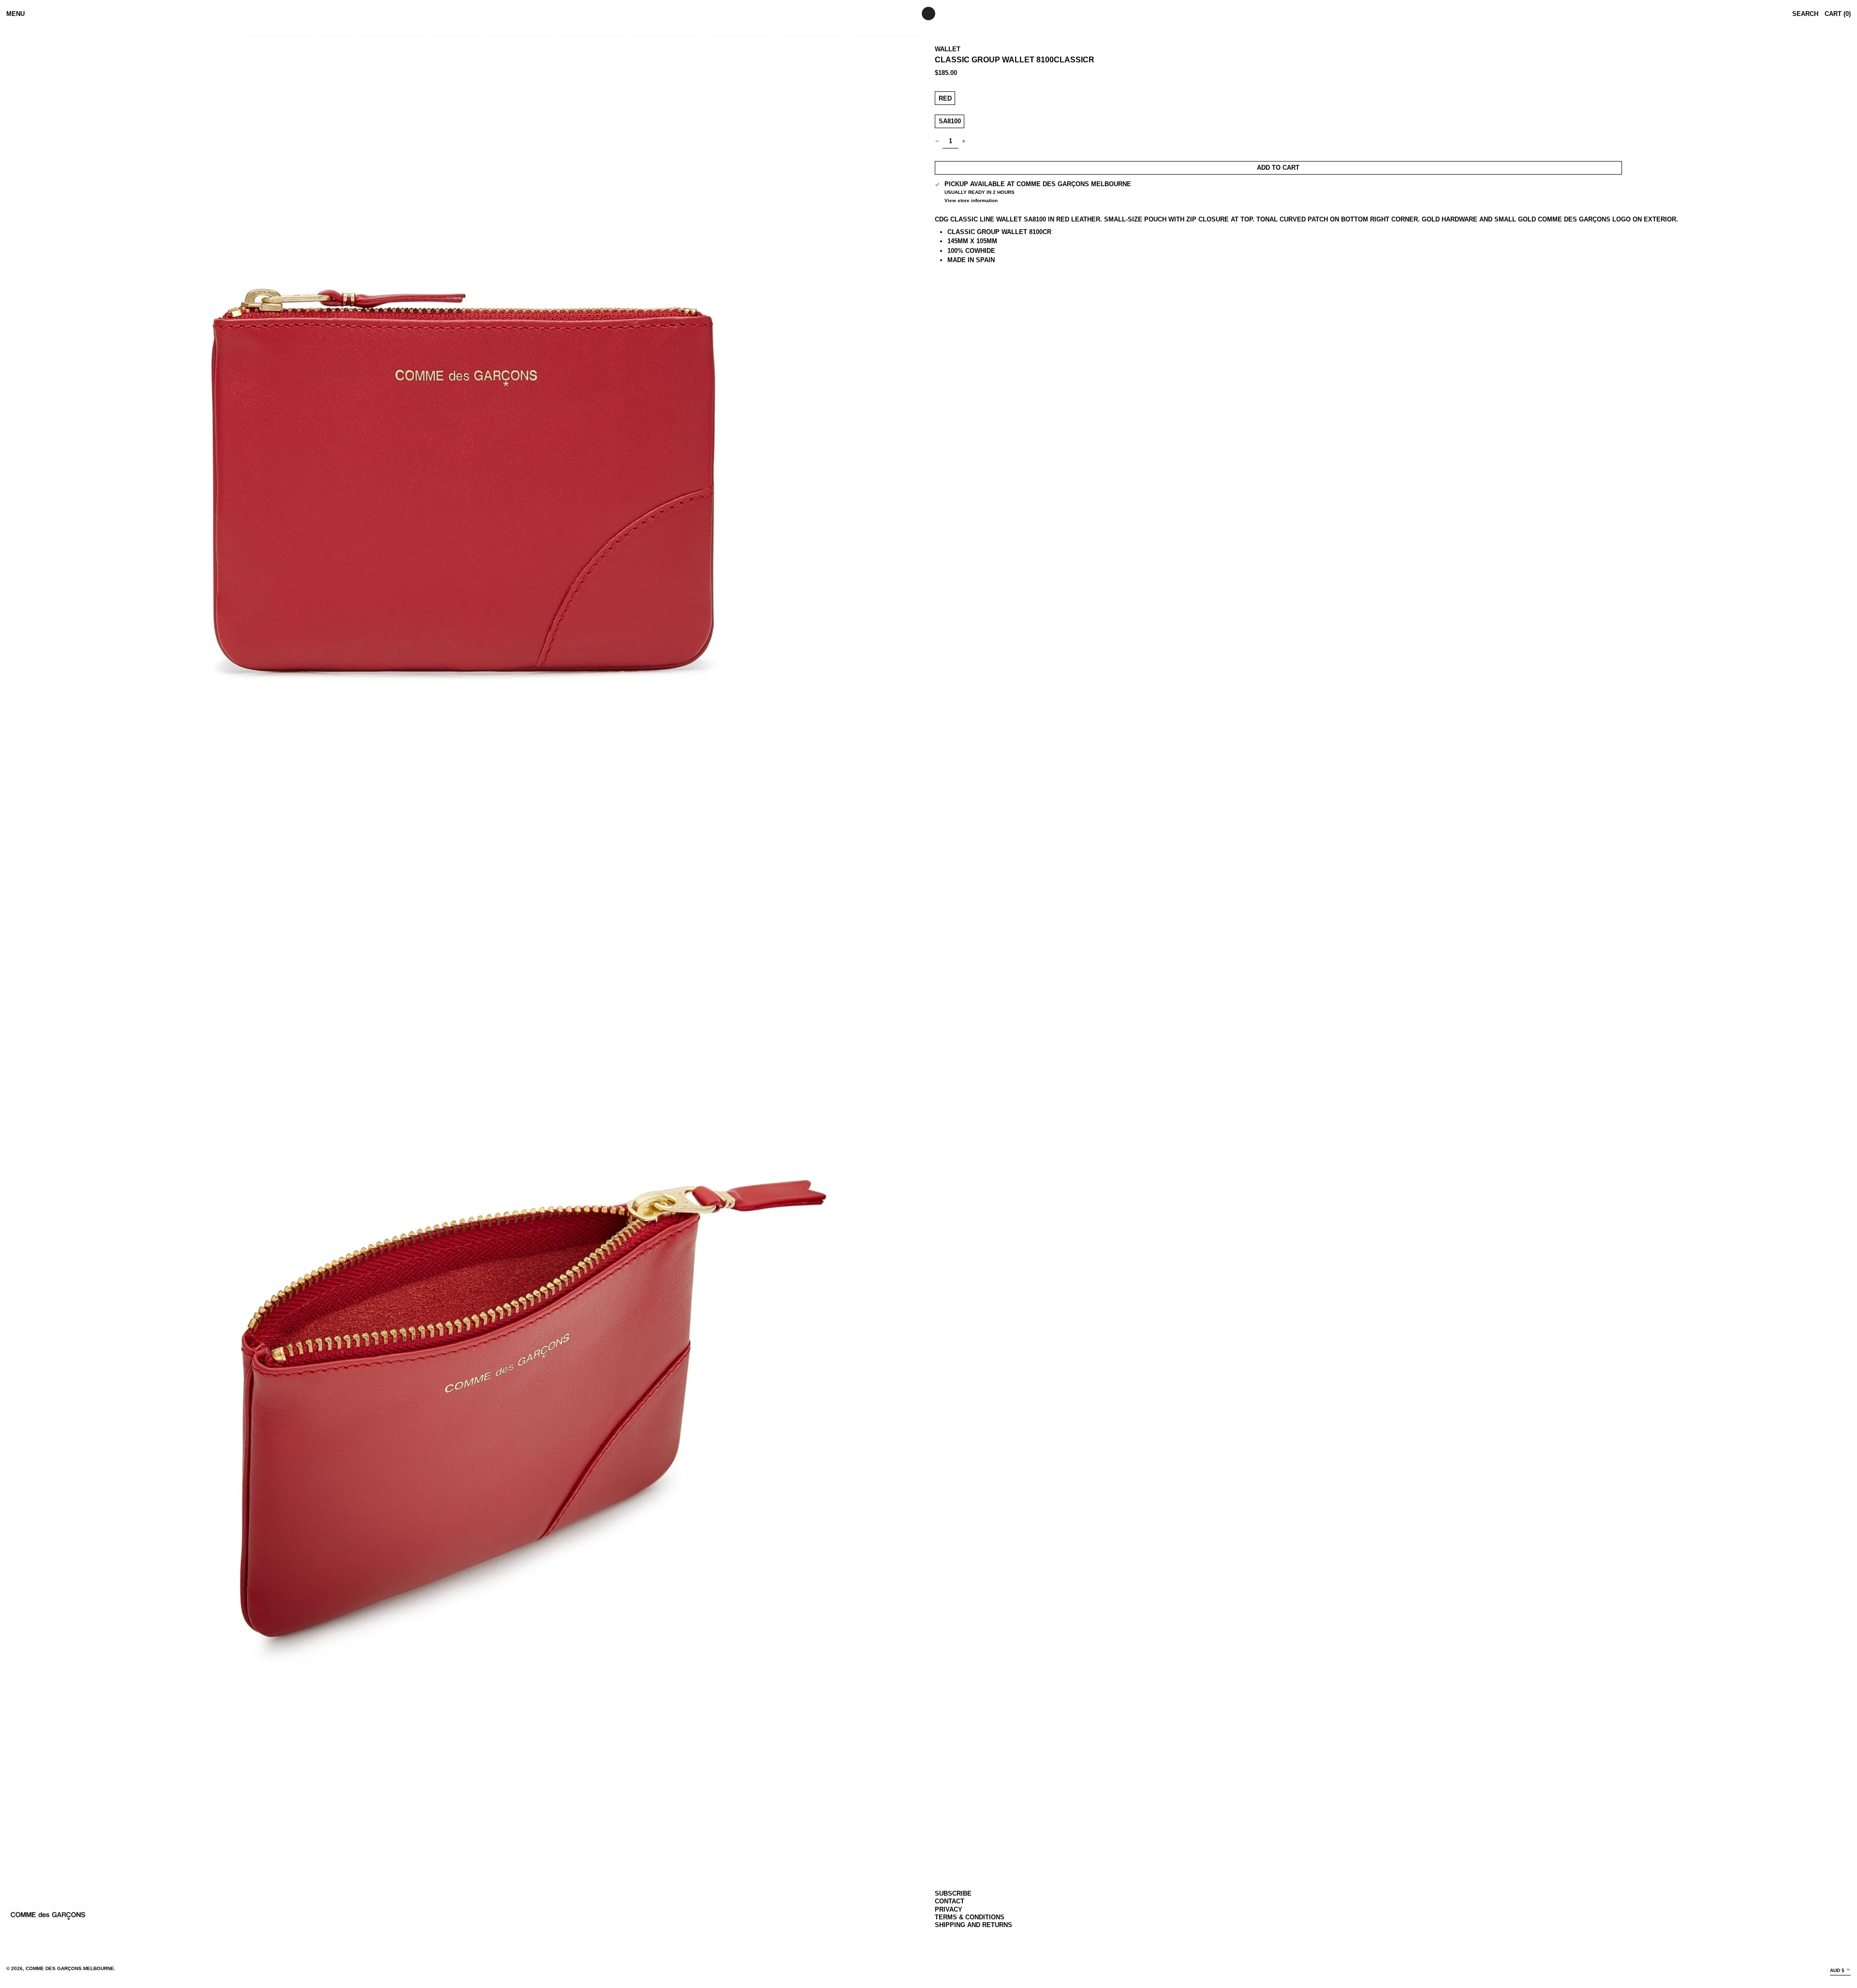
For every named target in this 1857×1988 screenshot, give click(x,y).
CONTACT (950, 1901)
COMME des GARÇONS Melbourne (70, 1968)
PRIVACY (949, 1909)
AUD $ (1837, 1970)
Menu (15, 14)
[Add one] (964, 141)
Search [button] (1805, 14)
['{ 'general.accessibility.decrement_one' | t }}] (937, 141)
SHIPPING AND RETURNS (973, 1925)
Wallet (948, 49)
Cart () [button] (1838, 14)
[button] (464, 491)
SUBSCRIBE (953, 1893)
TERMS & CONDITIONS (970, 1917)
